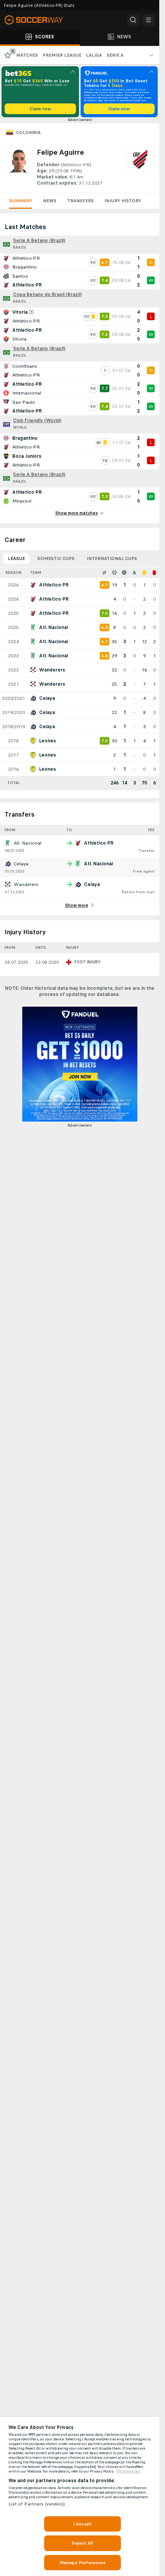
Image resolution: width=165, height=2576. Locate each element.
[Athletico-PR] (140, 166)
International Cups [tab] (112, 558)
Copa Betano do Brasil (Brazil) (47, 295)
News (50, 201)
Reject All (82, 2543)
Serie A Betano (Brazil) (39, 241)
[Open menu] (148, 20)
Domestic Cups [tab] (56, 558)
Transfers (80, 201)
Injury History (123, 201)
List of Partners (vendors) (37, 2504)
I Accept (82, 2524)
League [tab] (16, 558)
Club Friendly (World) (37, 421)
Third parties (128, 2471)
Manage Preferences (82, 2563)
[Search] (133, 20)
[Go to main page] (38, 20)
